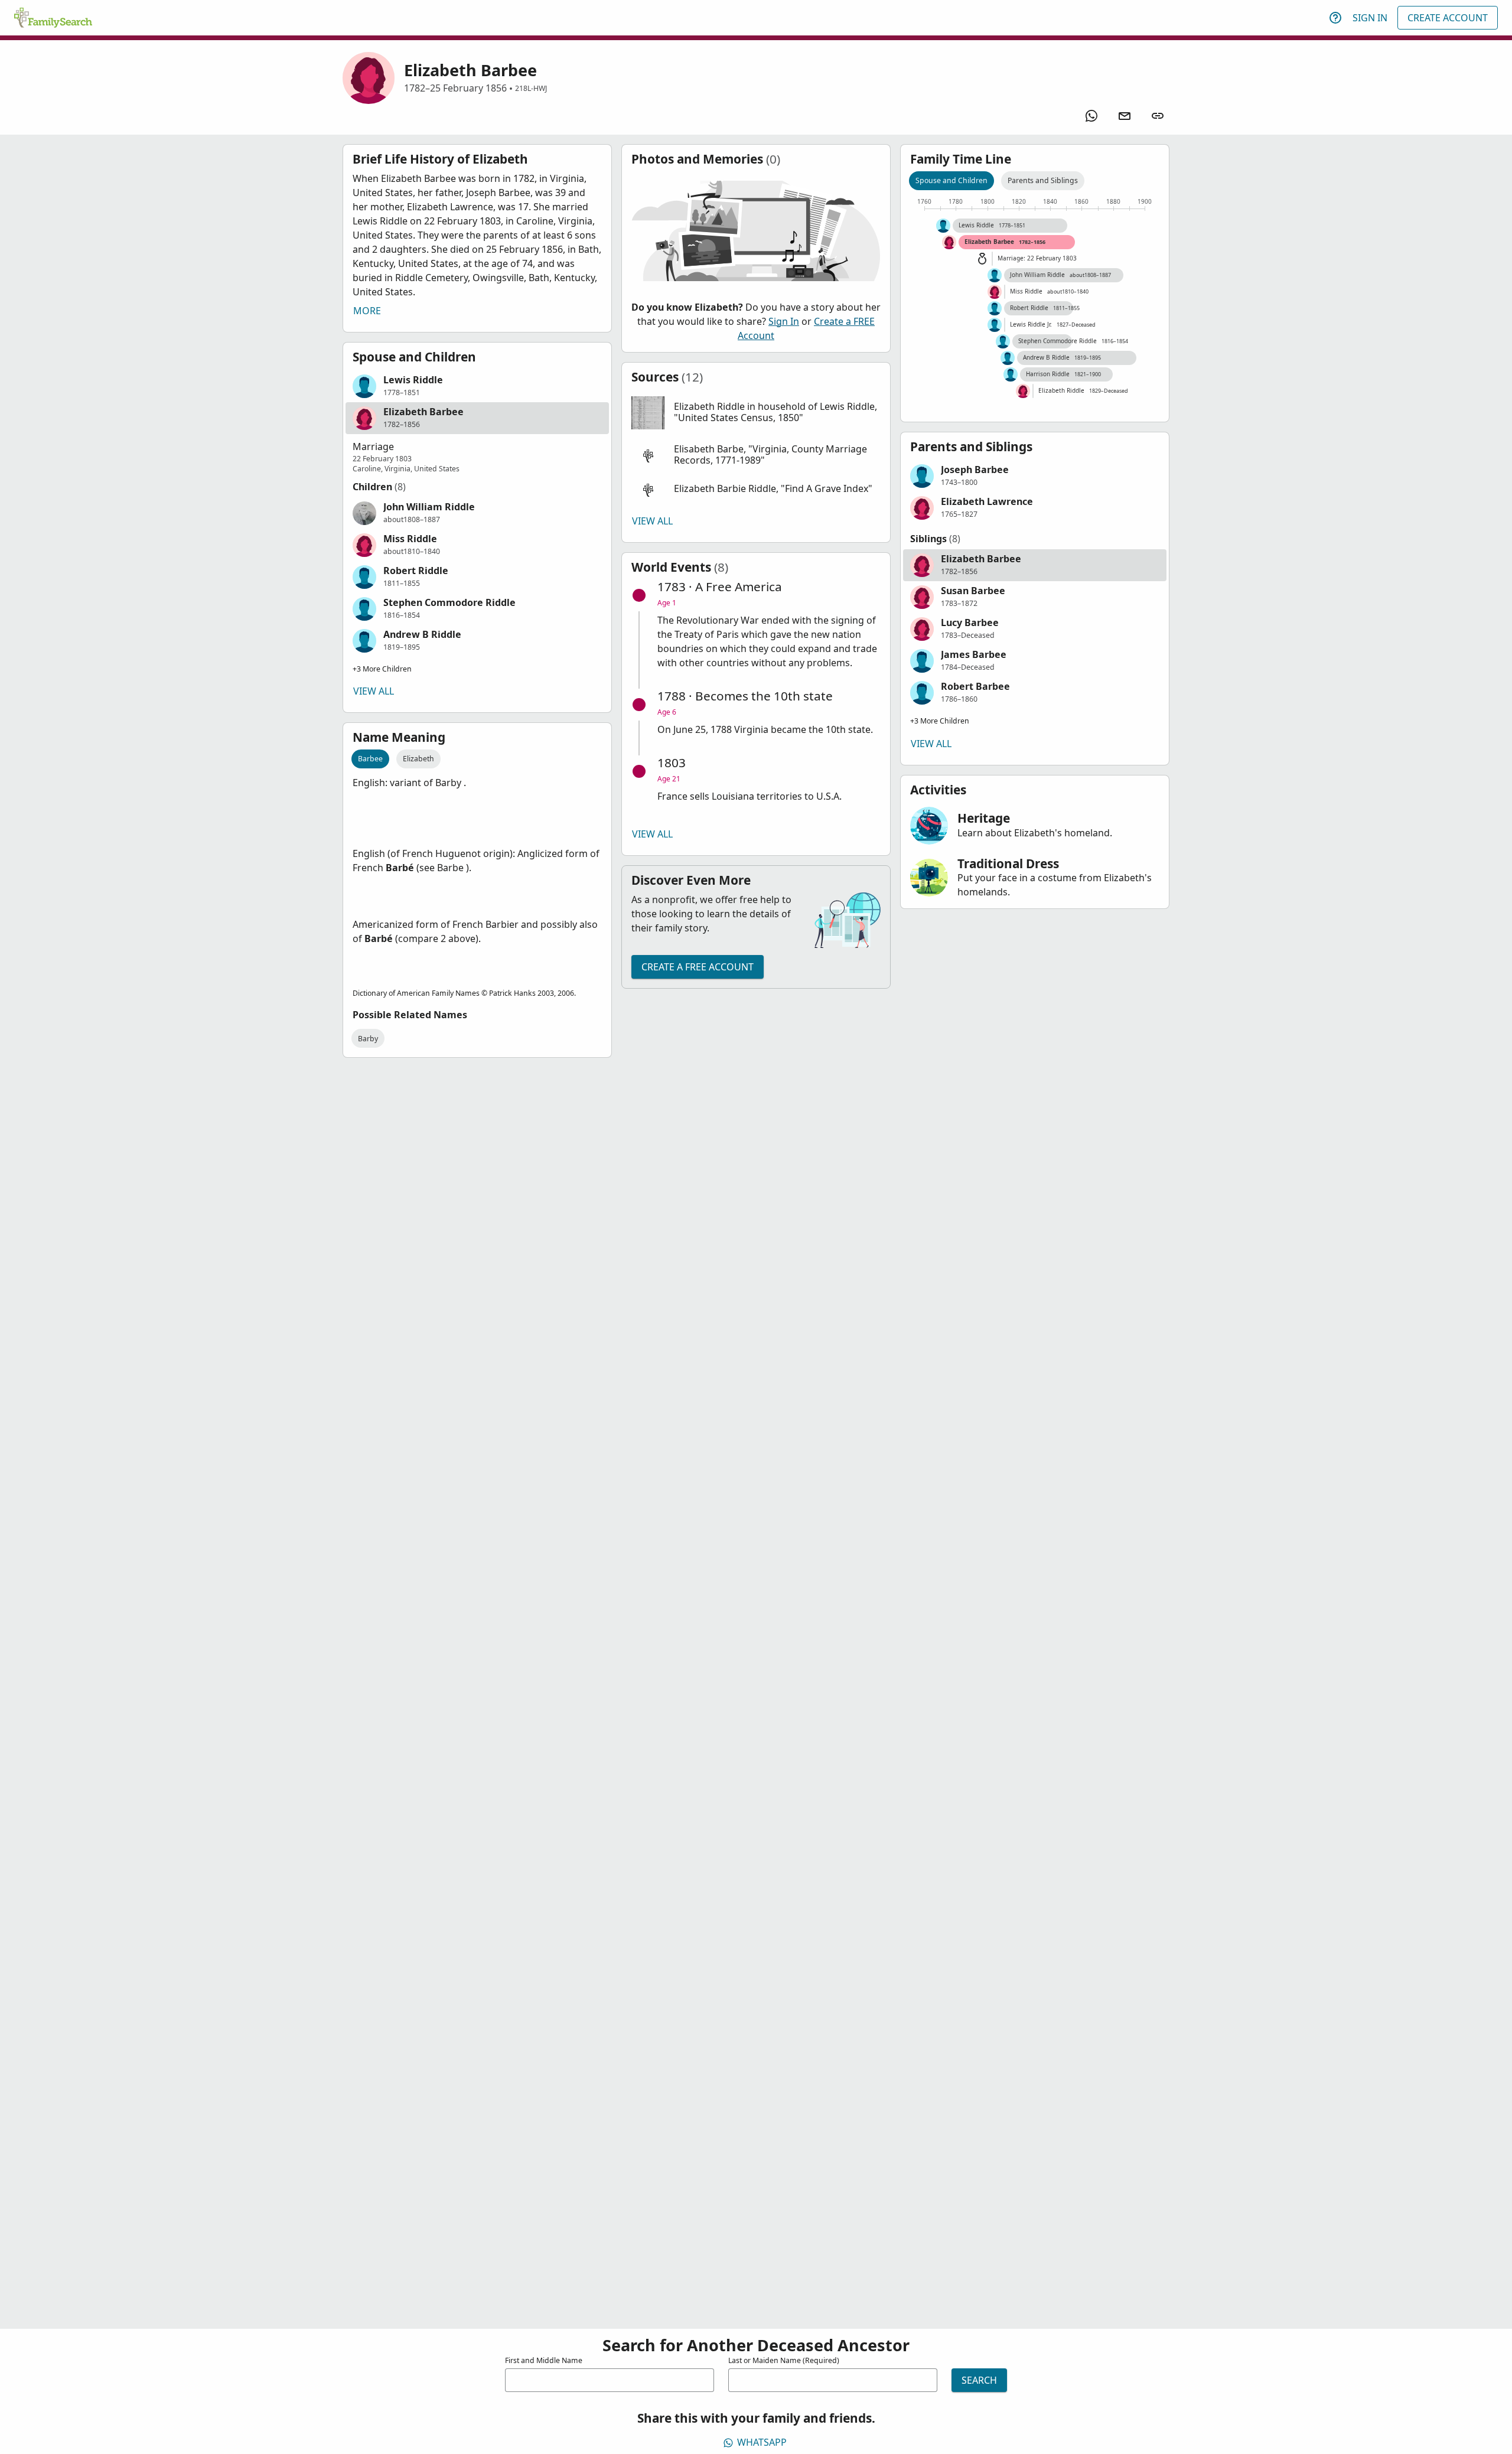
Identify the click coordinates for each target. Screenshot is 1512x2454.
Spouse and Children (951, 180)
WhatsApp (762, 2442)
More (367, 311)
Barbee (370, 759)
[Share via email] (1125, 116)
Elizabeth (418, 759)
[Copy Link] (1158, 116)
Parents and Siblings (1043, 180)
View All (374, 691)
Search (979, 2380)
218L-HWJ (531, 88)
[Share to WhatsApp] (1091, 116)
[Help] (1335, 18)
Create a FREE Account (698, 967)
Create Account (1448, 18)
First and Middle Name (544, 2360)
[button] (477, 386)
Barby (368, 1039)
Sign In (1370, 18)
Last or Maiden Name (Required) (784, 2360)
